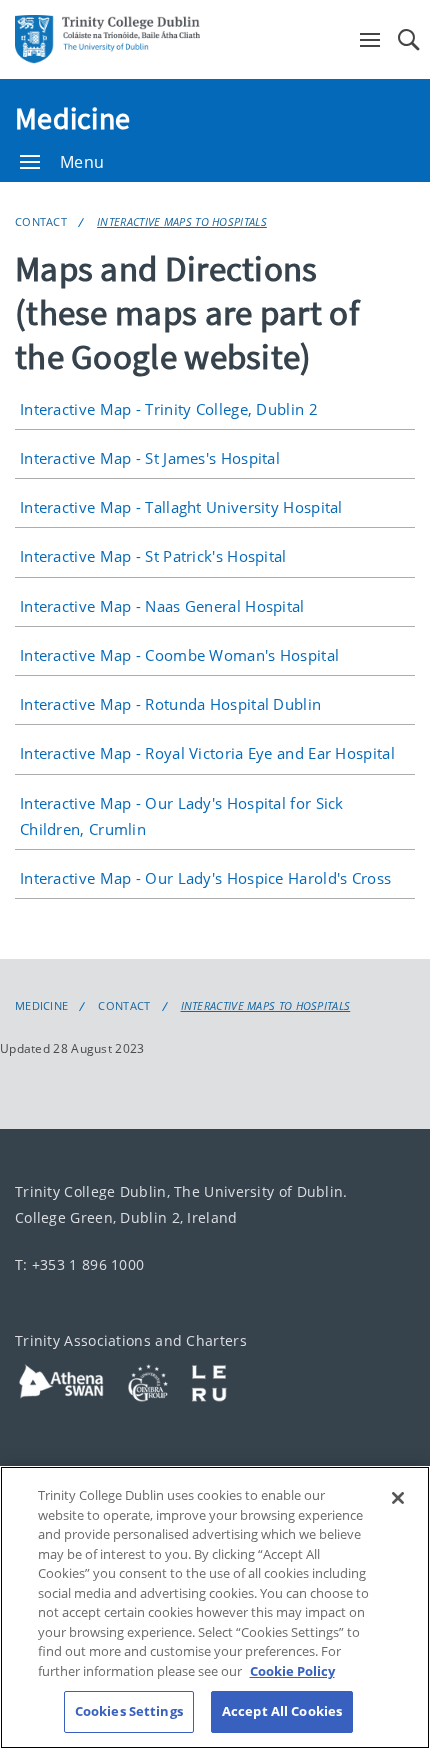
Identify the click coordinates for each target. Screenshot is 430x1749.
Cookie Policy (292, 1671)
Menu (82, 162)
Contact (41, 221)
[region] (215, 1607)
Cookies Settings (129, 1711)
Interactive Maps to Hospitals (182, 221)
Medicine (72, 118)
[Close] (398, 1498)
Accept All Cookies (282, 1711)
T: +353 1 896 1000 (79, 1264)
